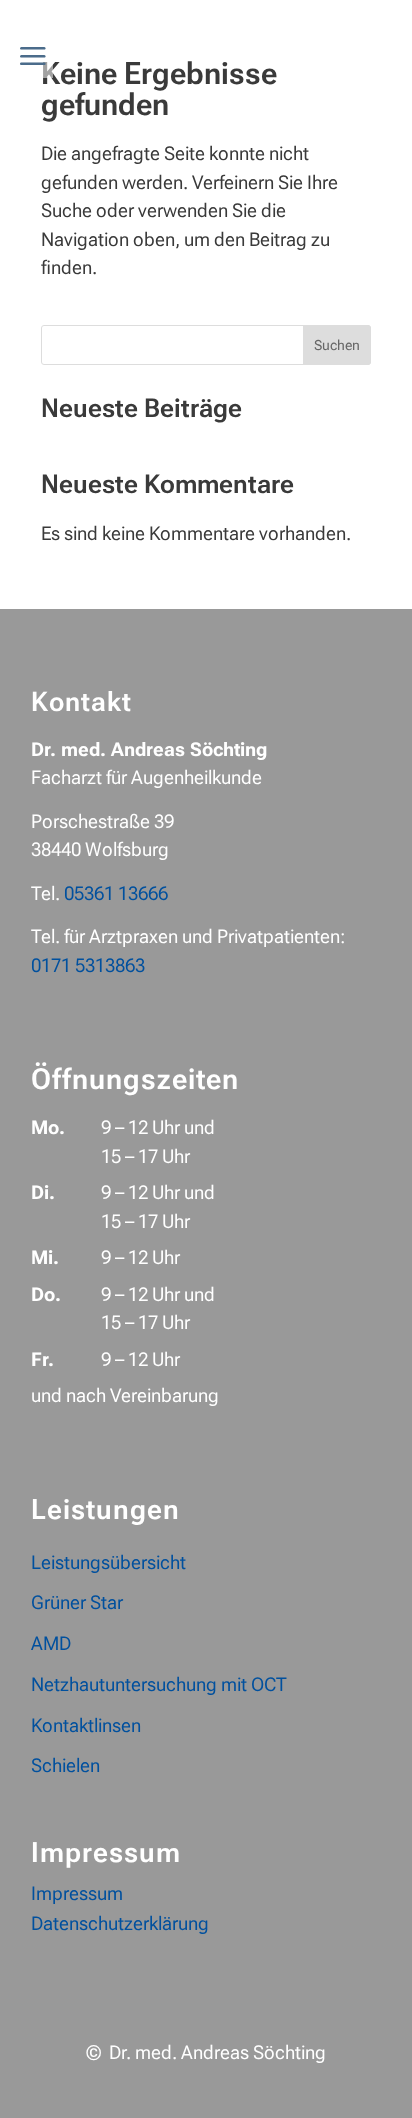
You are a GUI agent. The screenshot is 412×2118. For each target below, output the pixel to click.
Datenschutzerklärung (120, 1926)
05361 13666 (116, 893)
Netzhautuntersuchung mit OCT (159, 1684)
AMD (51, 1643)
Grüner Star (77, 1602)
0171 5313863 (88, 965)
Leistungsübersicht (108, 1562)
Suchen (337, 345)
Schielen (65, 1765)
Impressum (77, 1896)
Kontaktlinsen (86, 1725)
